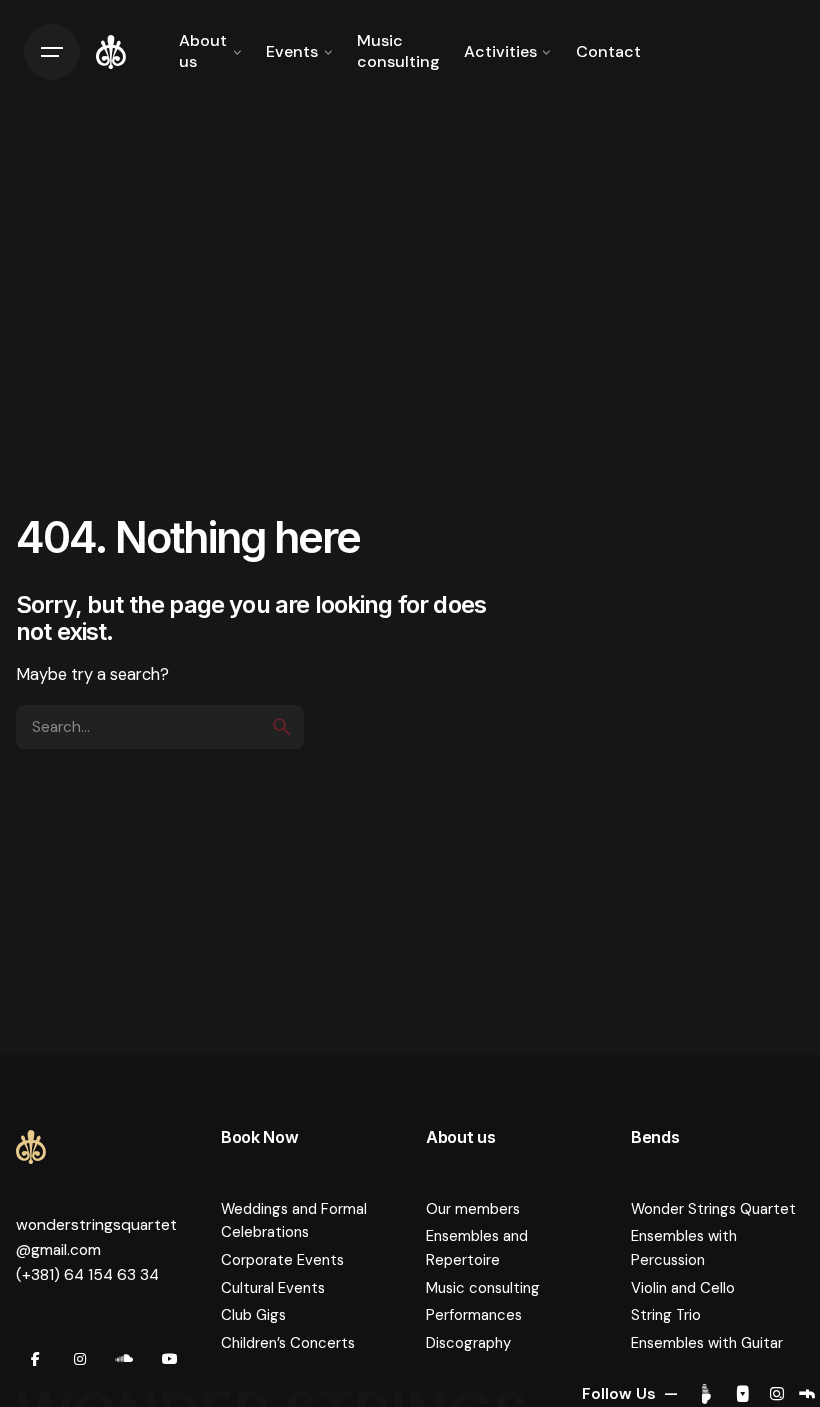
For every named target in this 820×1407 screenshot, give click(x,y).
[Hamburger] (52, 52)
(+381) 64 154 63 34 (87, 1275)
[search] (282, 727)
